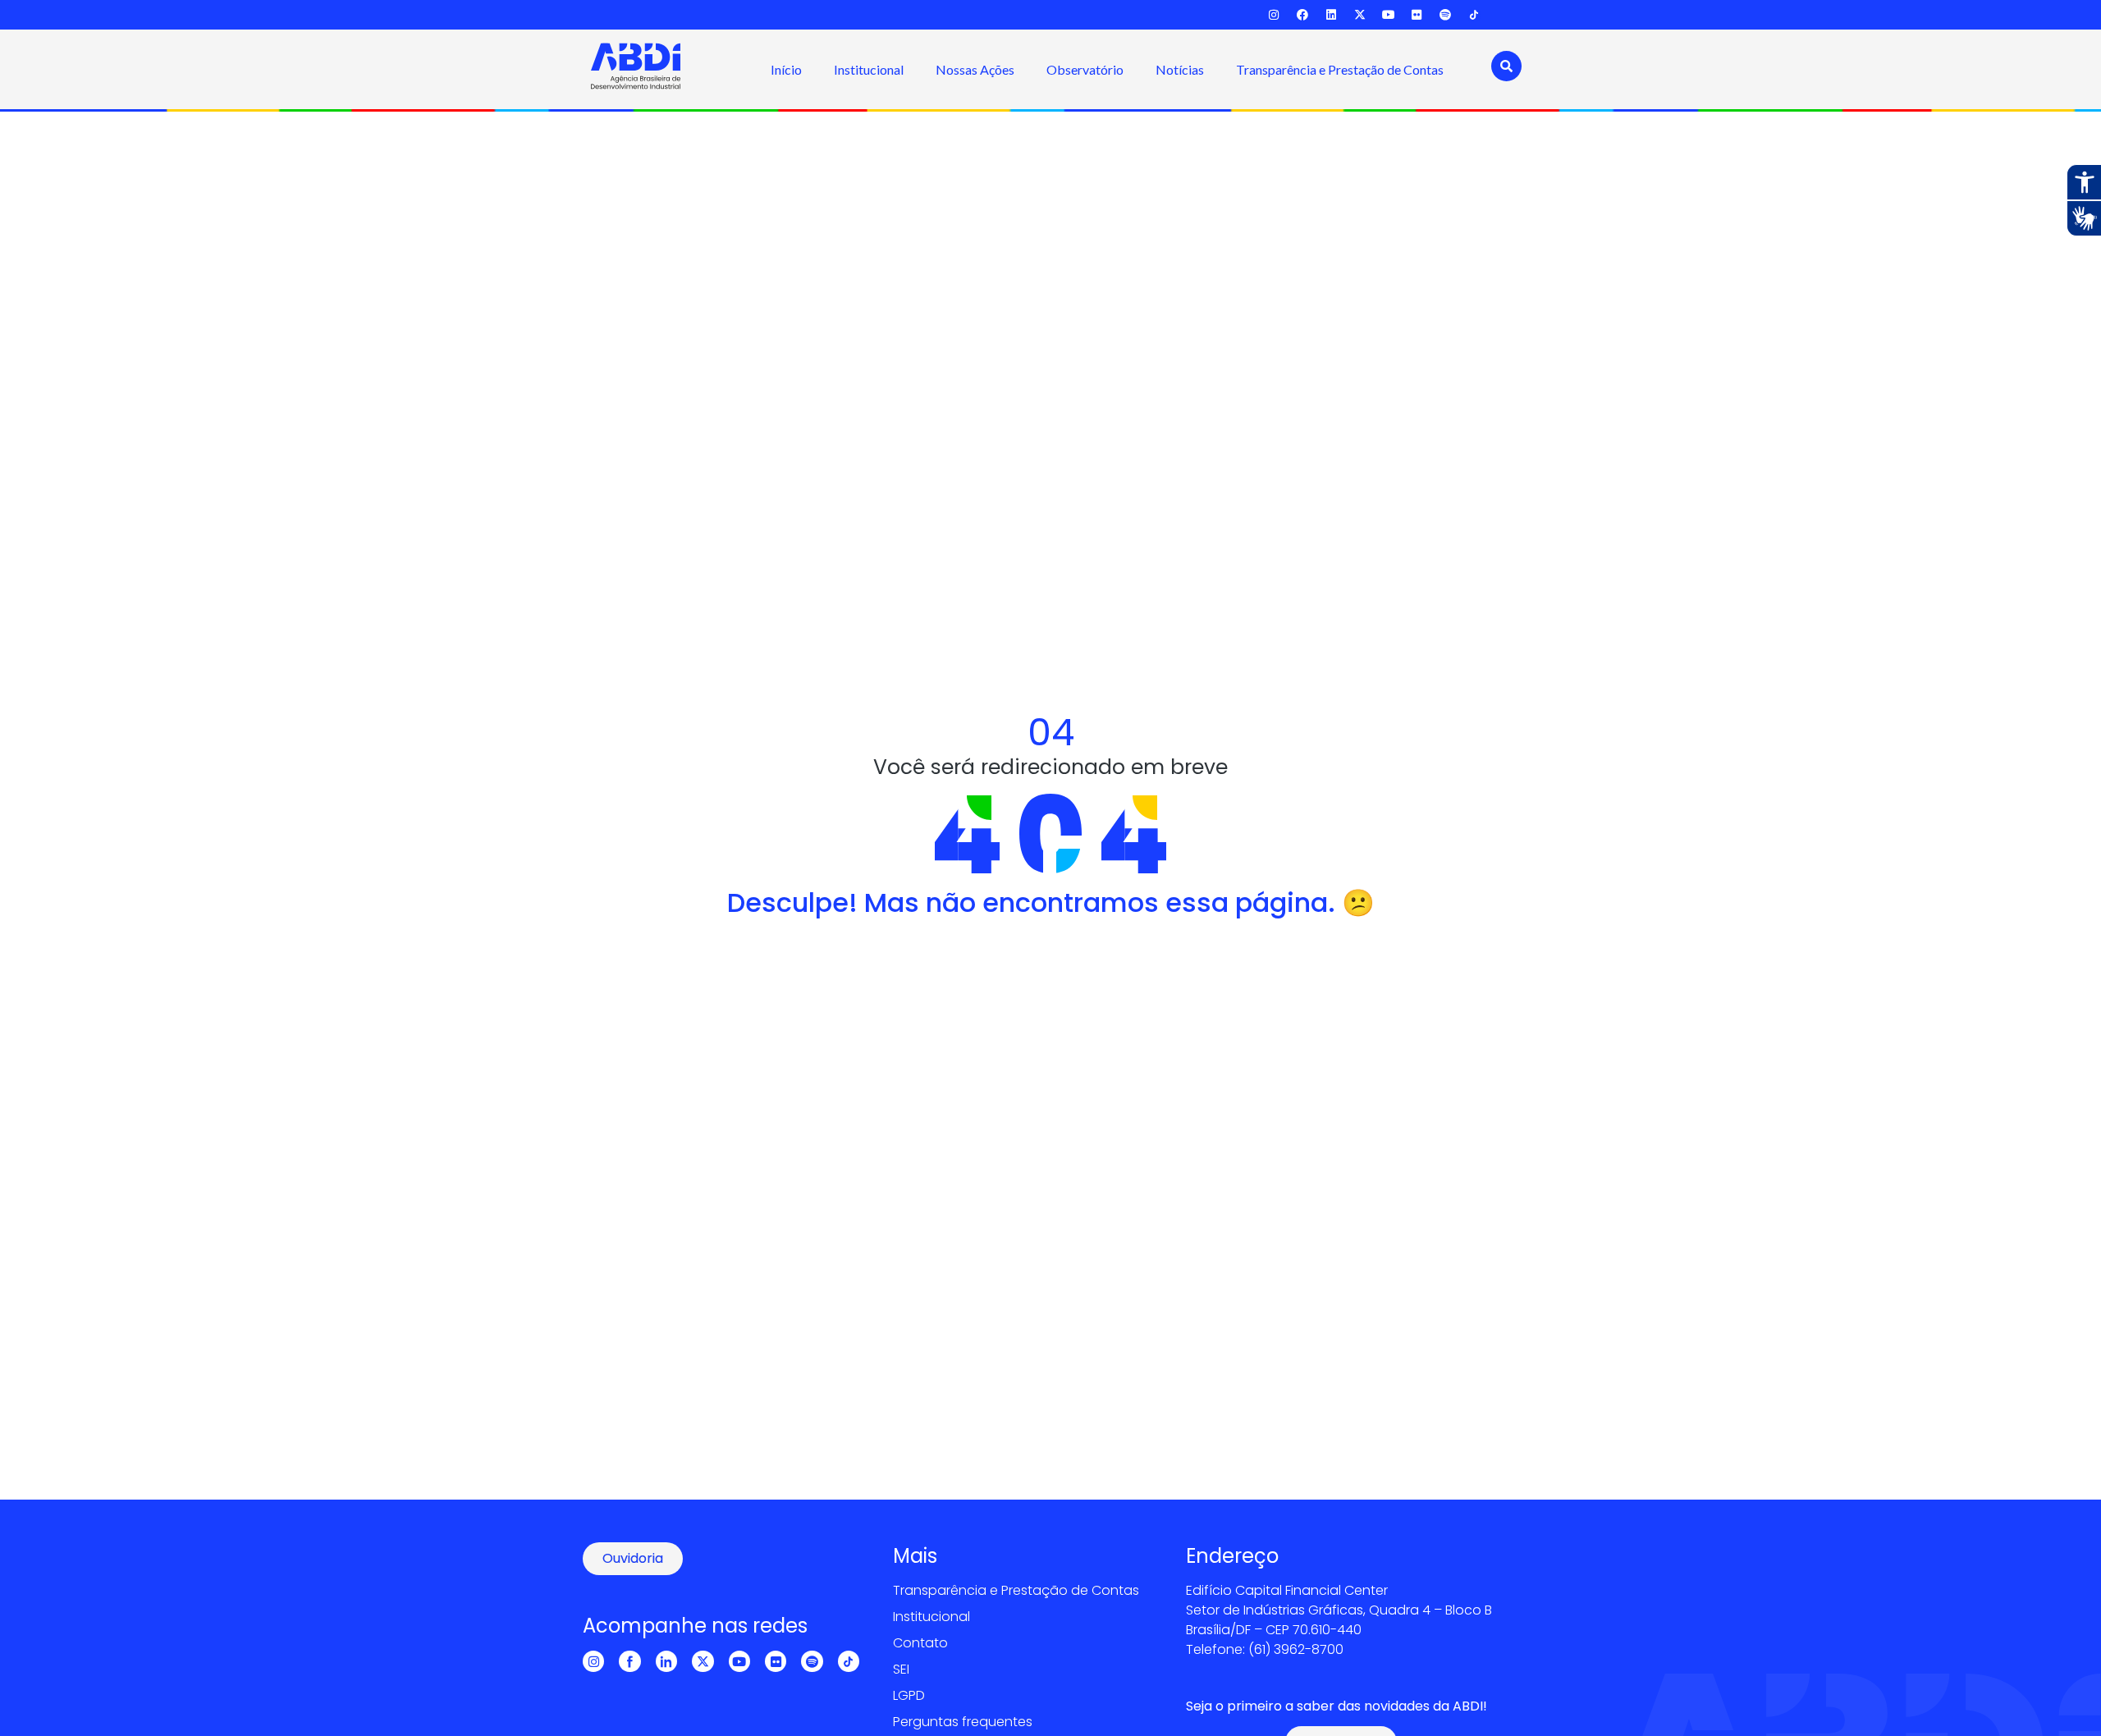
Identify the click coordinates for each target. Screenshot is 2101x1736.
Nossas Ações (975, 69)
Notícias (1180, 69)
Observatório (1085, 69)
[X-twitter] (1359, 15)
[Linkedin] (1332, 15)
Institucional (869, 69)
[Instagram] (1274, 15)
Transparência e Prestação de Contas (1340, 69)
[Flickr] (1417, 15)
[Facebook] (1303, 15)
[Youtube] (1388, 15)
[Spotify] (1446, 15)
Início (786, 69)
